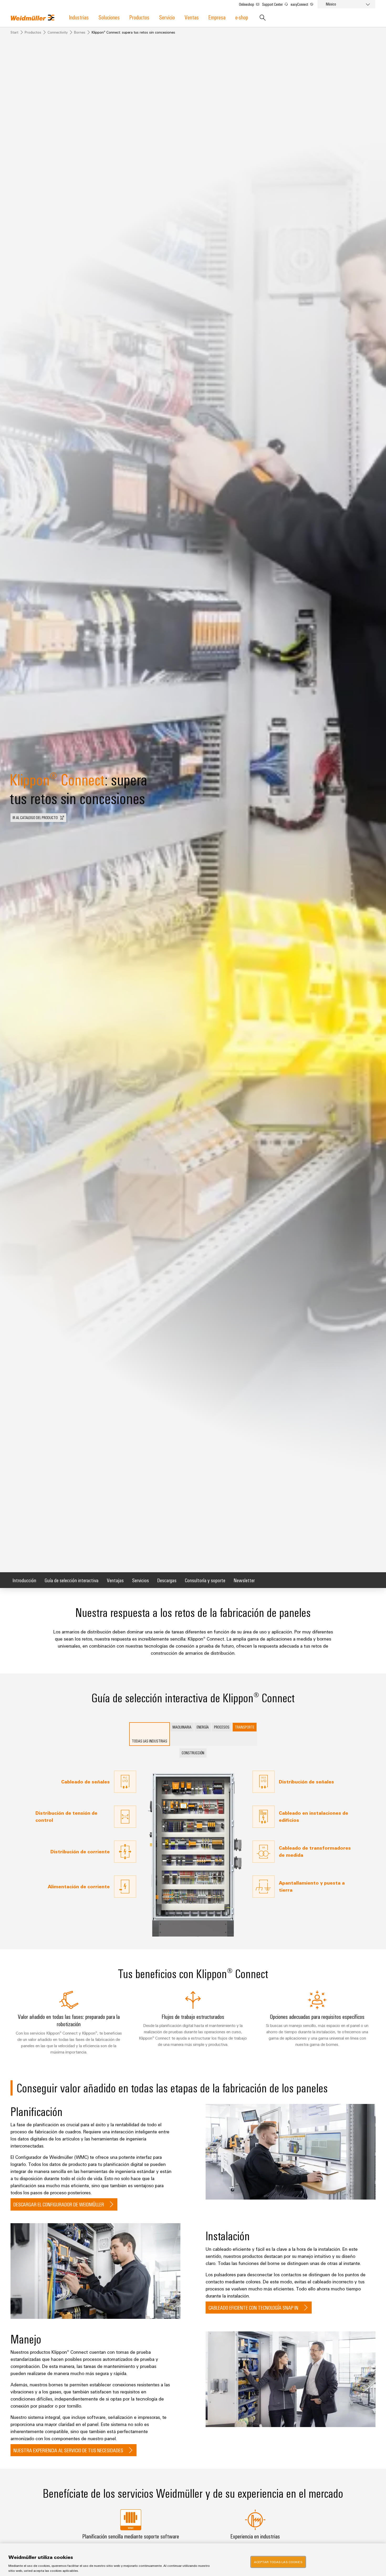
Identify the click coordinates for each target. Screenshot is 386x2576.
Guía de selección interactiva (72, 1580)
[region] (193, 2560)
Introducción (24, 1580)
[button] (38, 818)
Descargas (167, 1580)
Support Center (273, 4)
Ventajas (115, 1580)
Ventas (192, 17)
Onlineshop (247, 4)
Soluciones (109, 17)
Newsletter (244, 1580)
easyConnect (300, 4)
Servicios (140, 1580)
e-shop (242, 17)
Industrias (79, 17)
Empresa (217, 17)
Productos (139, 17)
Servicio (167, 17)
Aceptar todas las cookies (278, 2562)
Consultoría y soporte (205, 1580)
